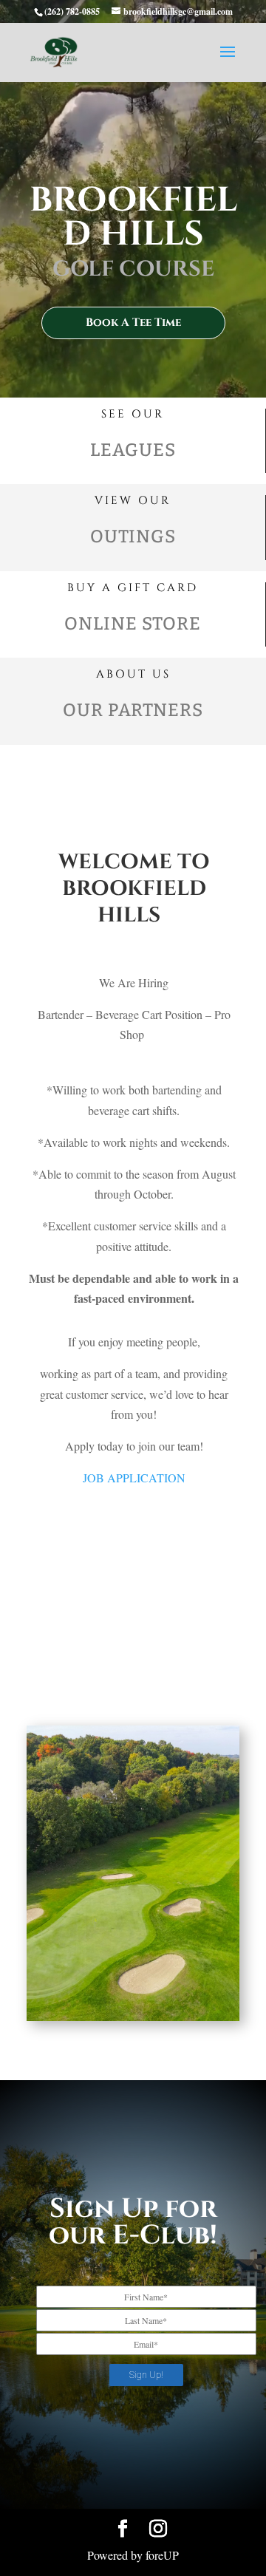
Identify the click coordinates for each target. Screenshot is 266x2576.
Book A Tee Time (133, 323)
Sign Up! (146, 2375)
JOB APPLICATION (134, 1478)
